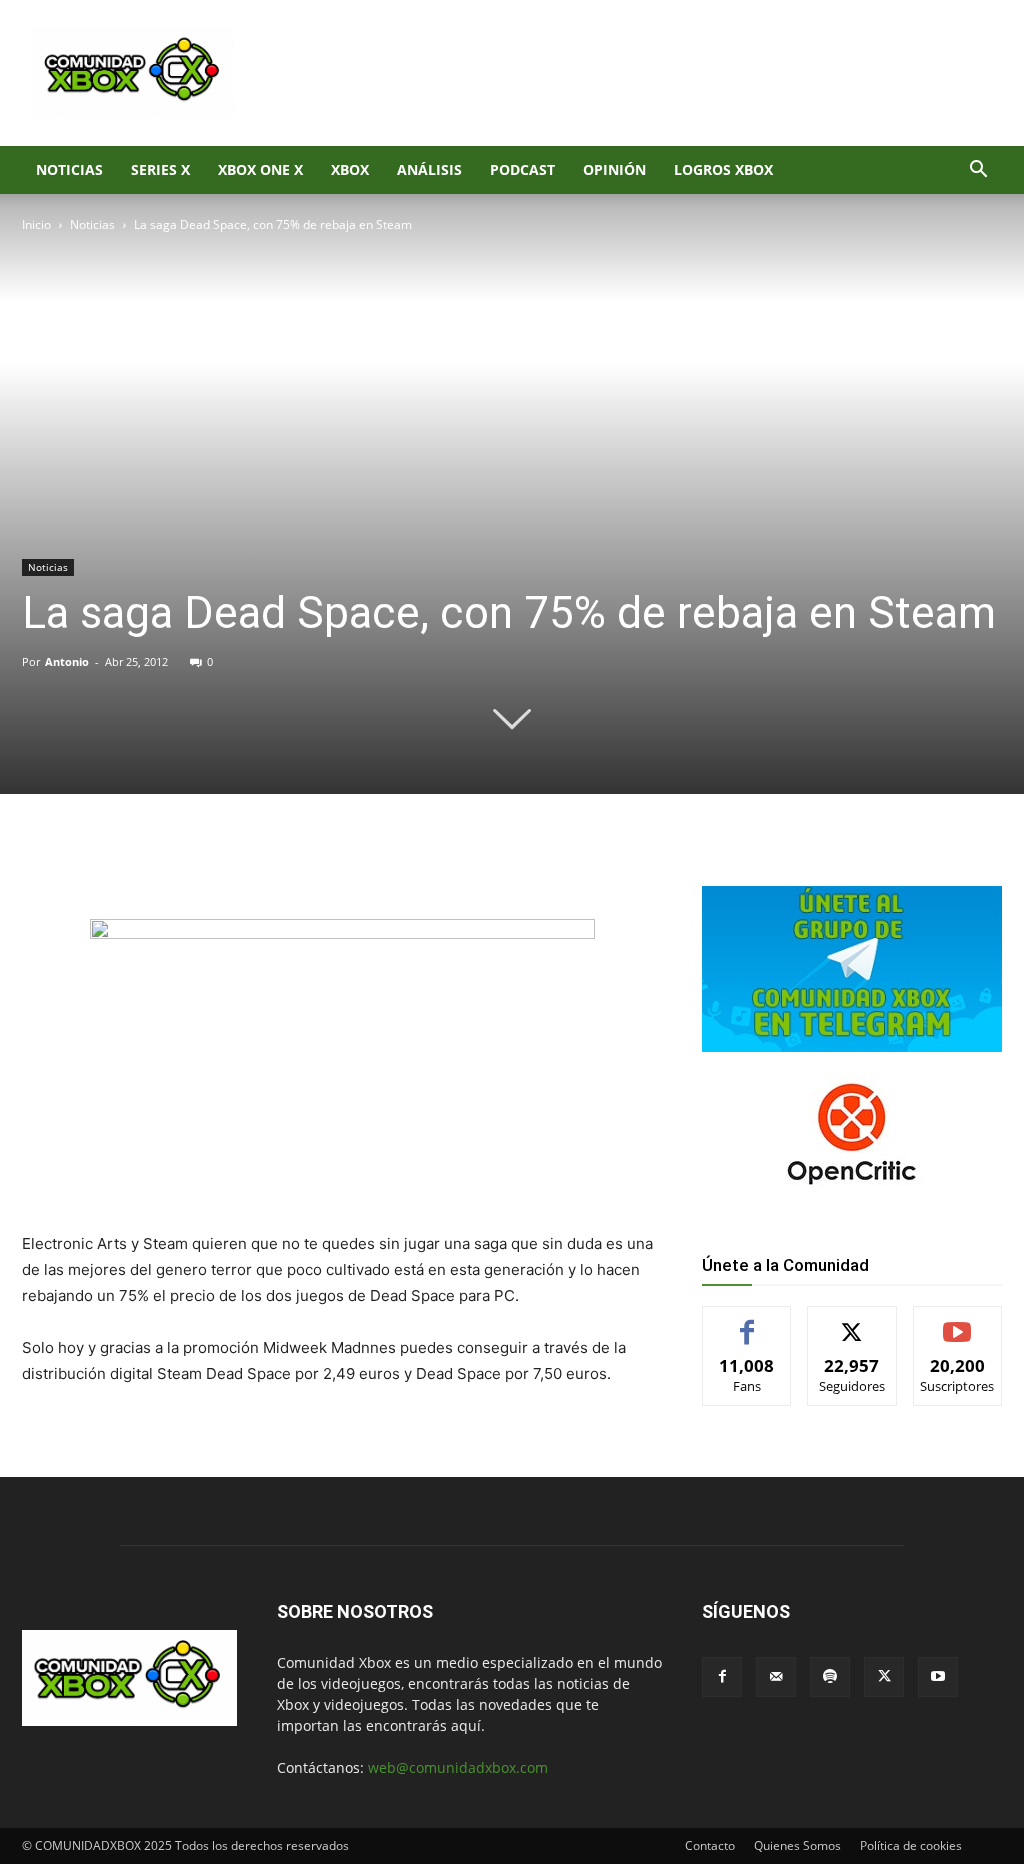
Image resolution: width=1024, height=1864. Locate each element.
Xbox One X (260, 169)
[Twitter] (210, 862)
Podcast (522, 169)
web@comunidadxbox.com (458, 1767)
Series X (160, 169)
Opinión (614, 169)
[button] (978, 171)
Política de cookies (911, 1845)
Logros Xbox (723, 169)
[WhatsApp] (256, 862)
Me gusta (747, 1321)
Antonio (67, 661)
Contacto (710, 1845)
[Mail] (776, 1677)
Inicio (36, 224)
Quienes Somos (797, 1845)
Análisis (429, 169)
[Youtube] (938, 1677)
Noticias (69, 169)
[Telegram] (302, 862)
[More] (349, 862)
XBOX (350, 169)
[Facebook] (164, 862)
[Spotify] (830, 1677)
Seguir (852, 1321)
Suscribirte (958, 1321)
